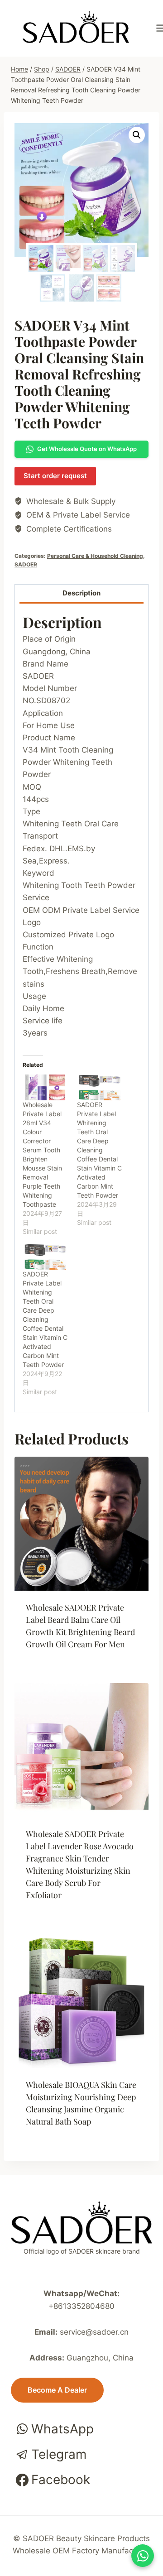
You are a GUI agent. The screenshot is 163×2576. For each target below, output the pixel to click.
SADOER (26, 564)
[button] (137, 135)
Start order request (55, 476)
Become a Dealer (57, 2390)
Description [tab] (81, 593)
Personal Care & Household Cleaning (95, 556)
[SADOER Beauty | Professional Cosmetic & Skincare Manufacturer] (76, 27)
